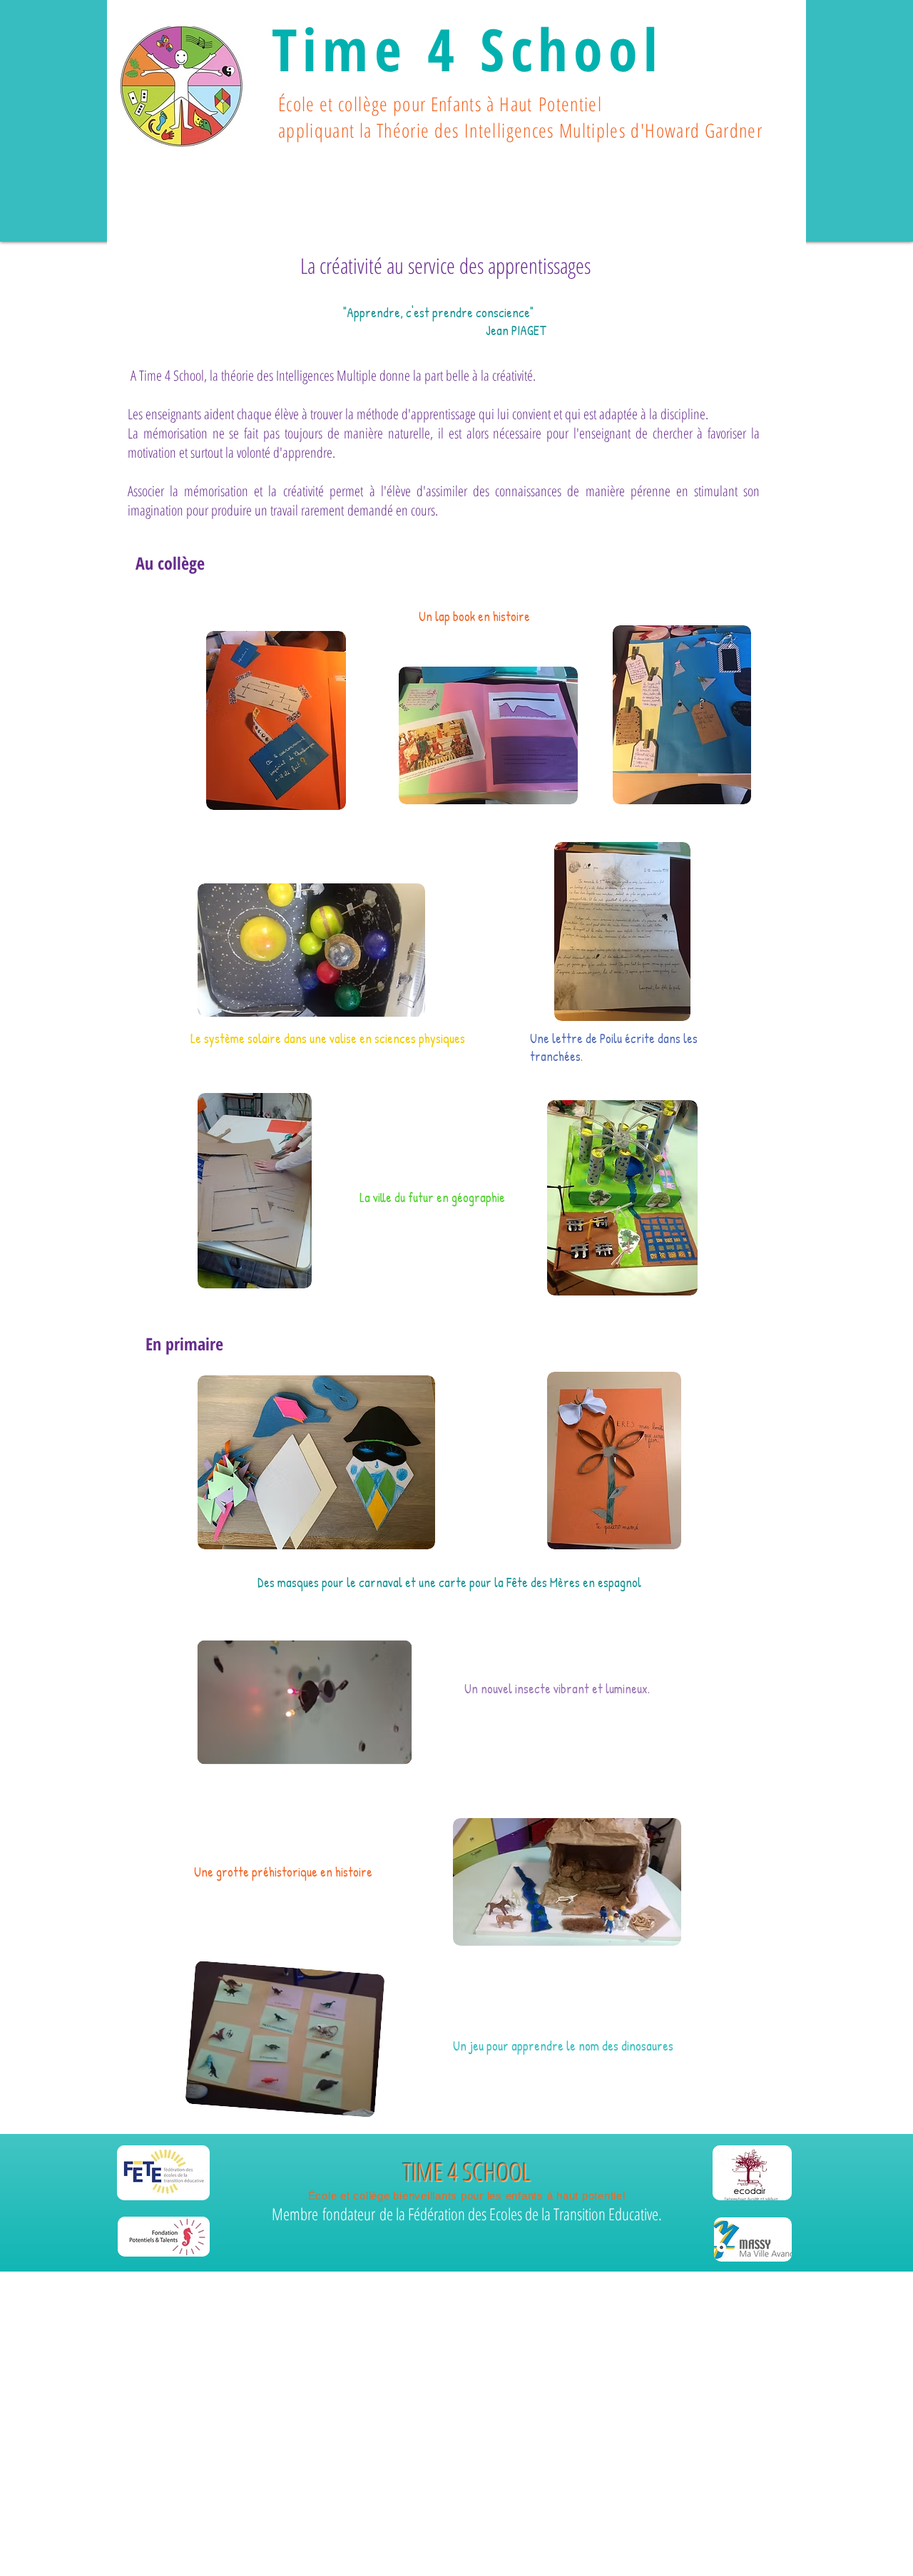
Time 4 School (468, 48)
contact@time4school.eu (368, 2390)
